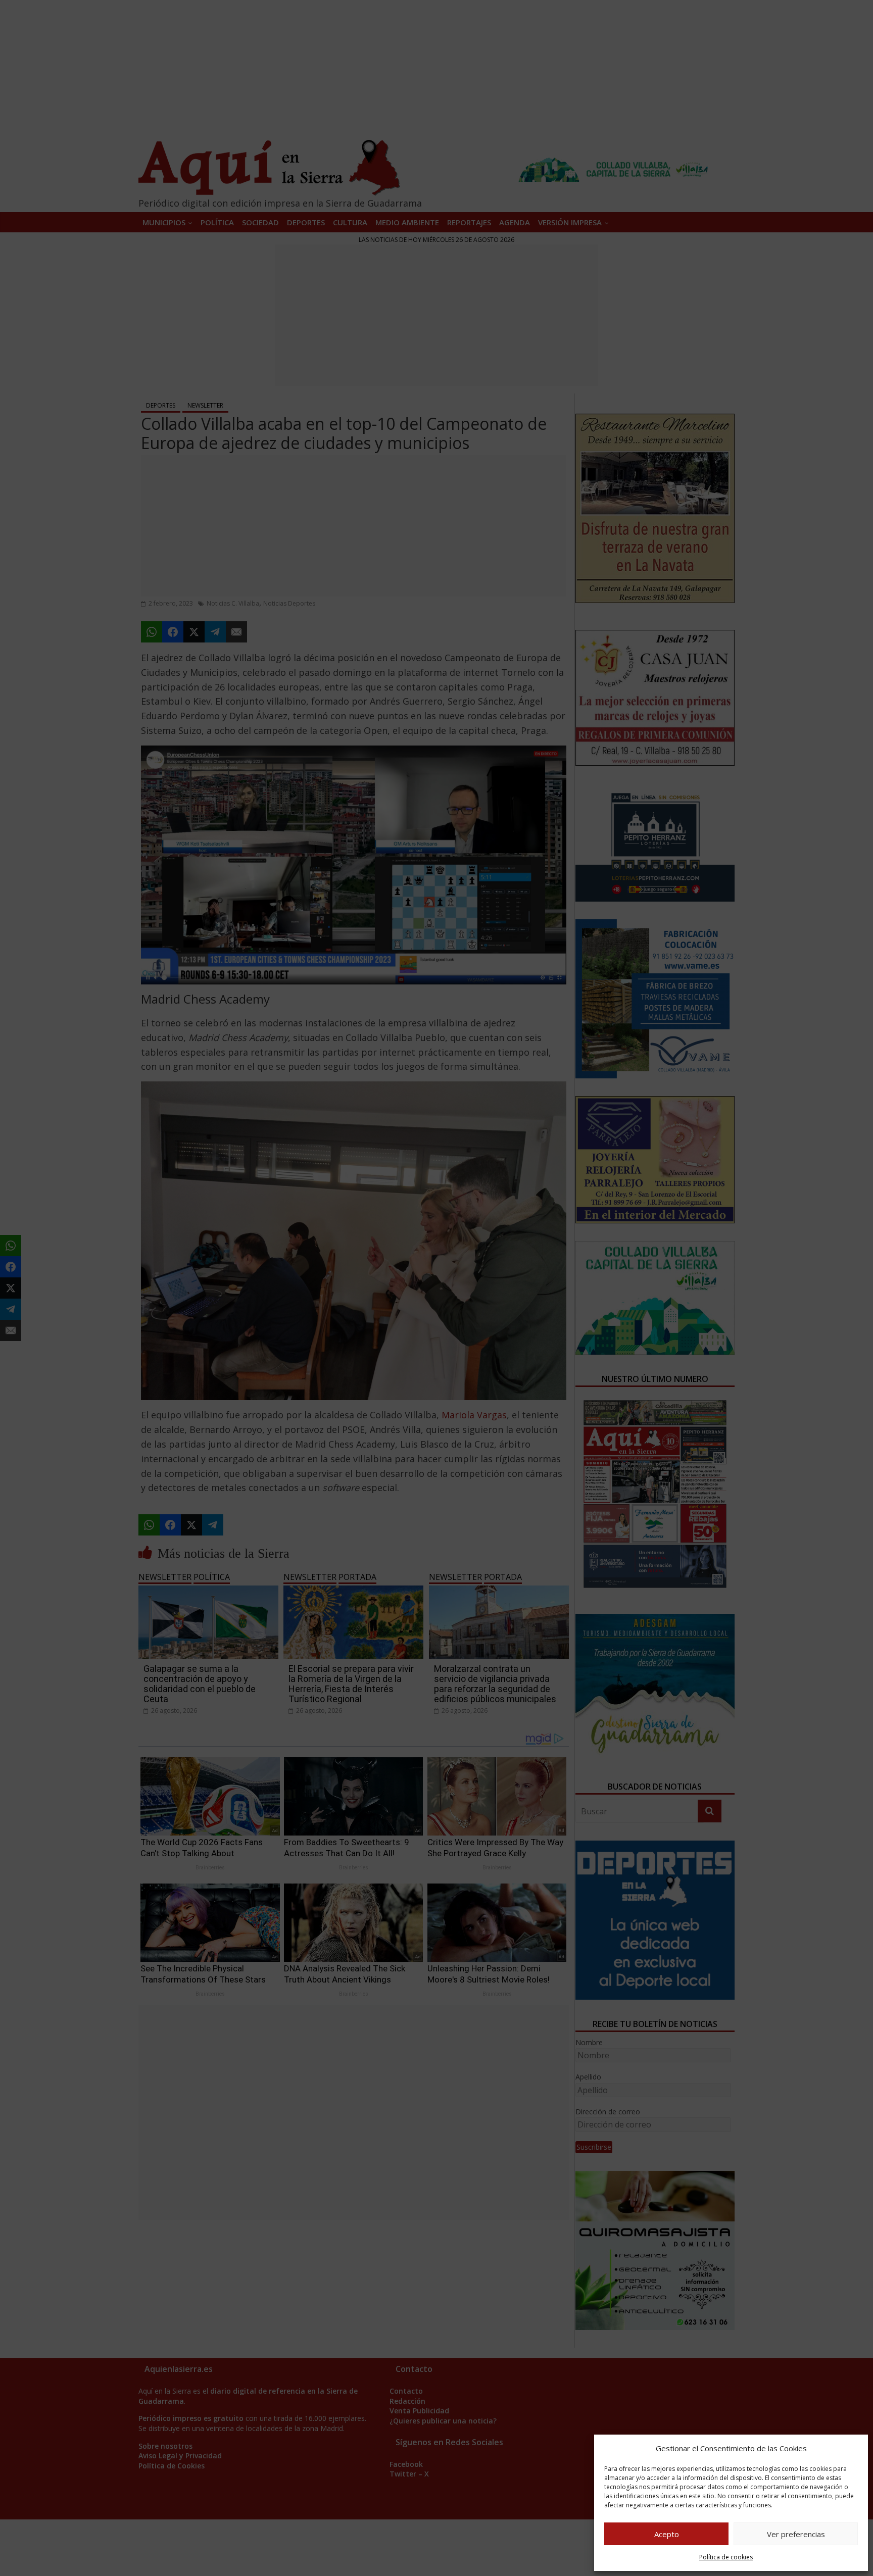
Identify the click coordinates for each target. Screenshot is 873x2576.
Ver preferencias (796, 2534)
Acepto (667, 2534)
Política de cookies (726, 2557)
